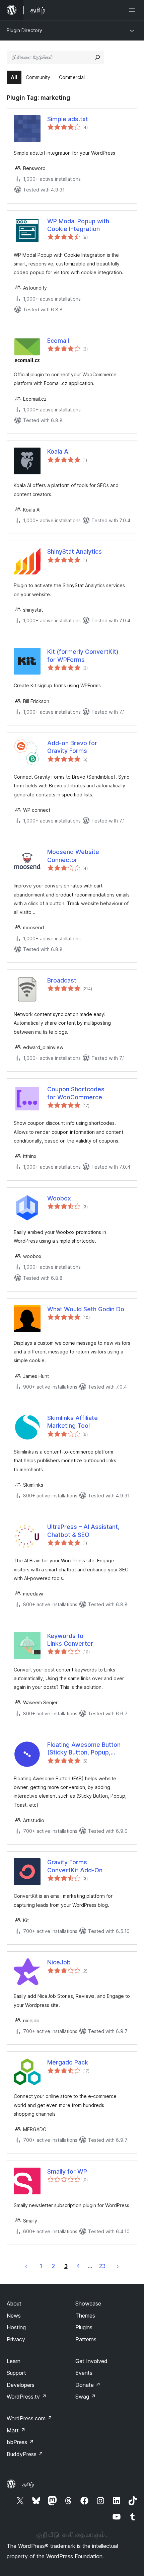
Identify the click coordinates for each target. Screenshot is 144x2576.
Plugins (84, 2327)
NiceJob (59, 1962)
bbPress (20, 2442)
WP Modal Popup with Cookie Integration (78, 225)
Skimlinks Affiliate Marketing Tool (73, 1422)
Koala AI (58, 451)
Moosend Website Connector (73, 856)
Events (84, 2373)
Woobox (59, 1198)
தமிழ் (28, 2484)
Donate (88, 2385)
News (14, 2316)
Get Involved (91, 2361)
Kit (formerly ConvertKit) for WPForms (83, 655)
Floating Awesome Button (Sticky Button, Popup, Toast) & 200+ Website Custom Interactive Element (87, 1749)
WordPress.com (29, 2418)
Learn (14, 2361)
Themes (85, 2316)
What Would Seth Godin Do (86, 1309)
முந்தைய (26, 2266)
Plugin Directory (24, 30)
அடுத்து (118, 2266)
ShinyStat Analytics (75, 552)
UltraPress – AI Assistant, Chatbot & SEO (83, 1531)
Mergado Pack (68, 2062)
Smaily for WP (67, 2171)
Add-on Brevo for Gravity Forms (72, 747)
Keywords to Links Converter (70, 1640)
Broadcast (62, 980)
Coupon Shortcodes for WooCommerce (76, 1093)
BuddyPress (25, 2454)
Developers (21, 2385)
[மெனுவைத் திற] (133, 10)
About (14, 2304)
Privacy (16, 2339)
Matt (16, 2430)
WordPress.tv (27, 2397)
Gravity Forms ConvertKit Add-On (75, 1866)
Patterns (86, 2339)
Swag (86, 2397)
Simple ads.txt (68, 119)
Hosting (16, 2327)
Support (16, 2373)
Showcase (88, 2304)
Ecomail (58, 341)
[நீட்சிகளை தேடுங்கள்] (97, 57)
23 (102, 2266)
